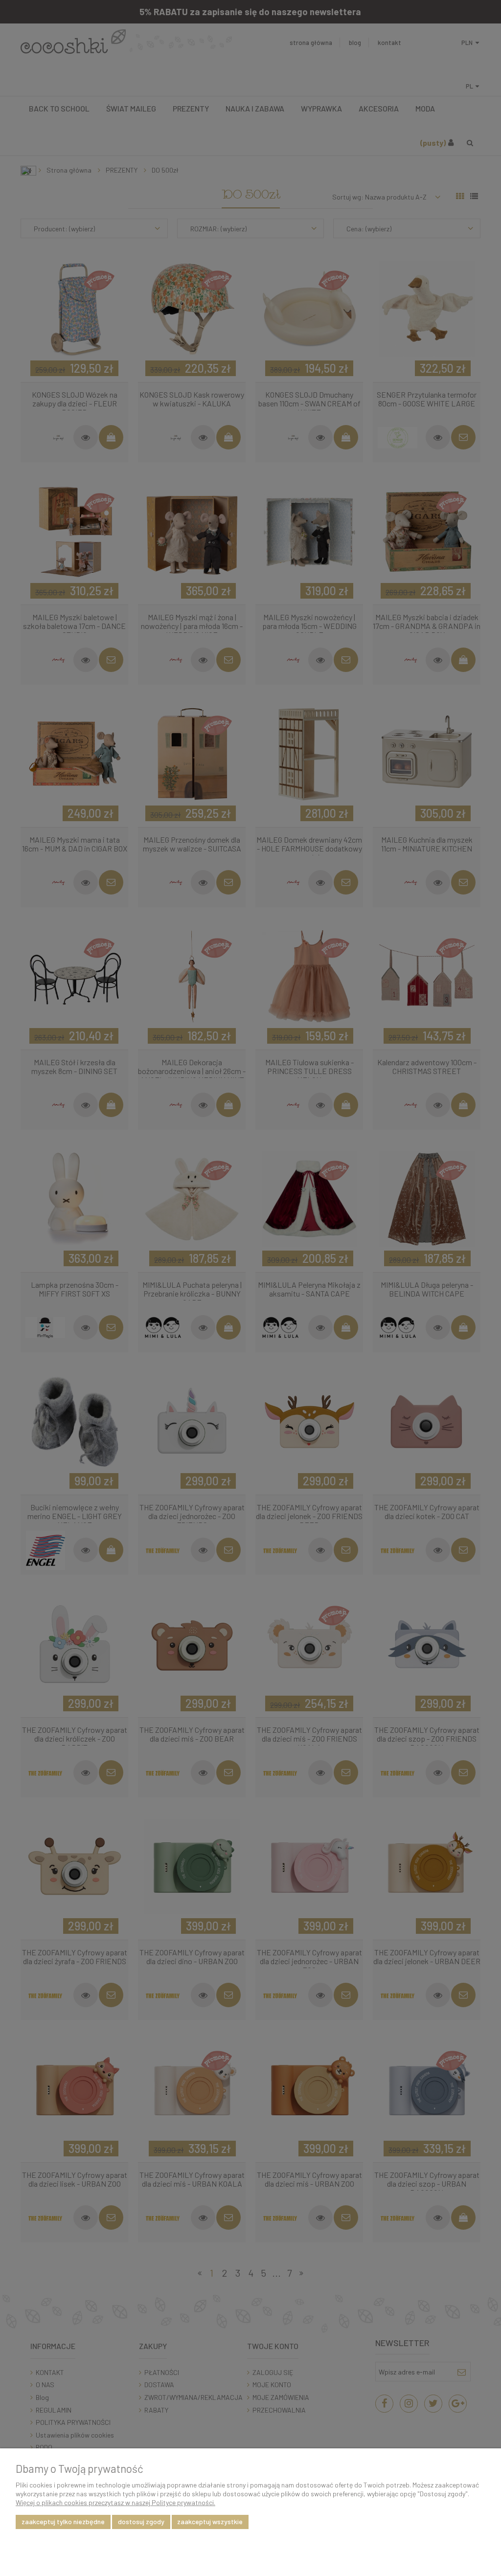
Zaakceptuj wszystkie (210, 2521)
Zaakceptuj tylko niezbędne (63, 2521)
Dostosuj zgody (141, 2521)
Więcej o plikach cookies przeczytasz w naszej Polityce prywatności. (115, 2502)
